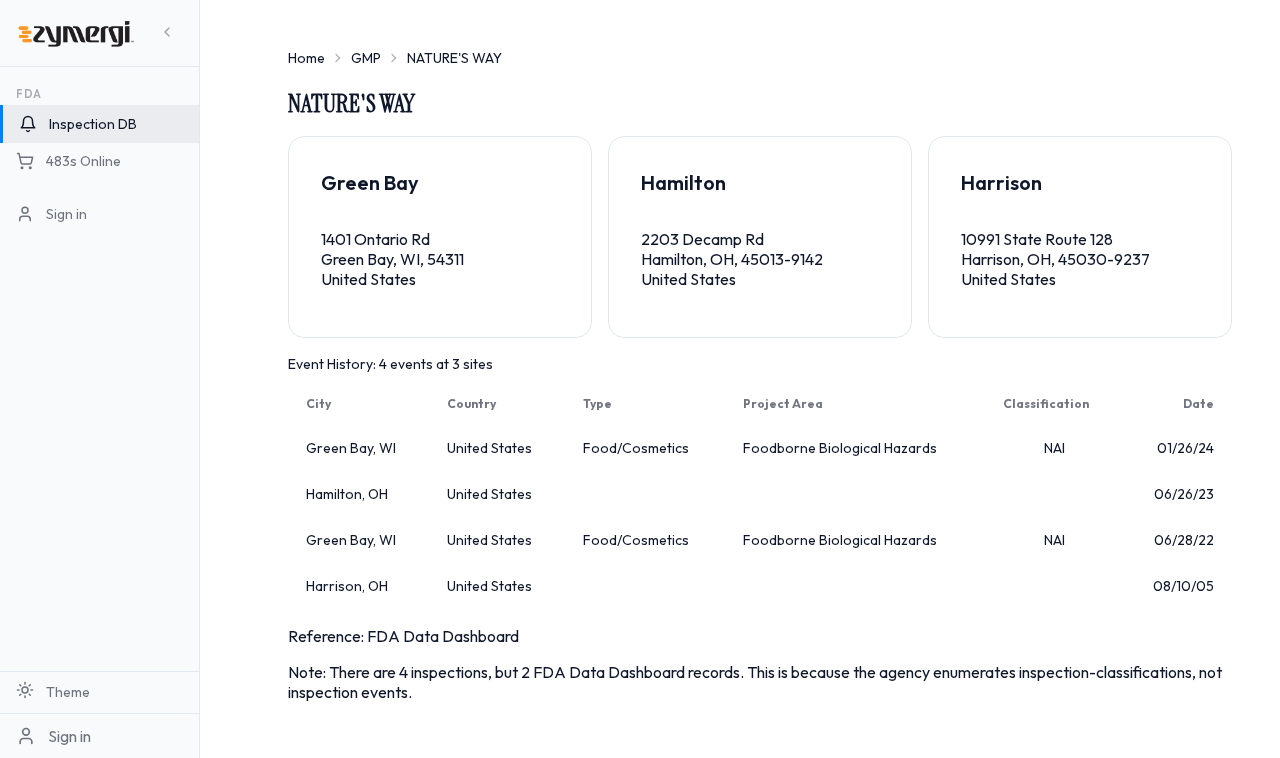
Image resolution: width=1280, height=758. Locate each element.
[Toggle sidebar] (167, 33)
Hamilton (683, 182)
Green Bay (370, 182)
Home (306, 58)
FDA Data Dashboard (443, 636)
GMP (366, 58)
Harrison (1001, 182)
